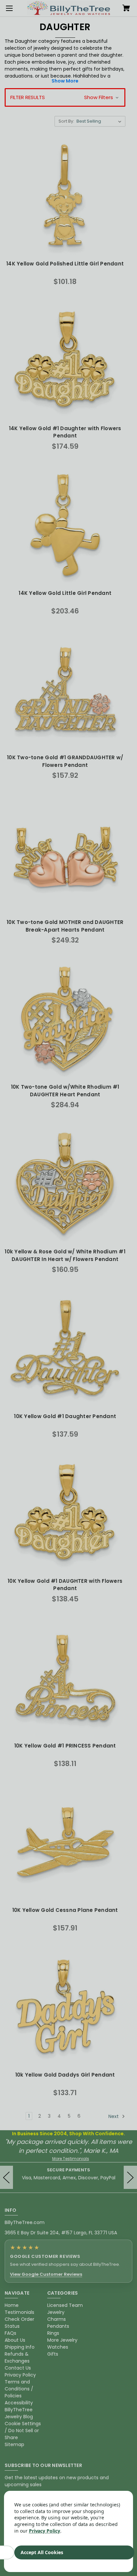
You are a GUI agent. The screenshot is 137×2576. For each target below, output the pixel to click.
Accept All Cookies (42, 2552)
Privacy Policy (45, 2531)
